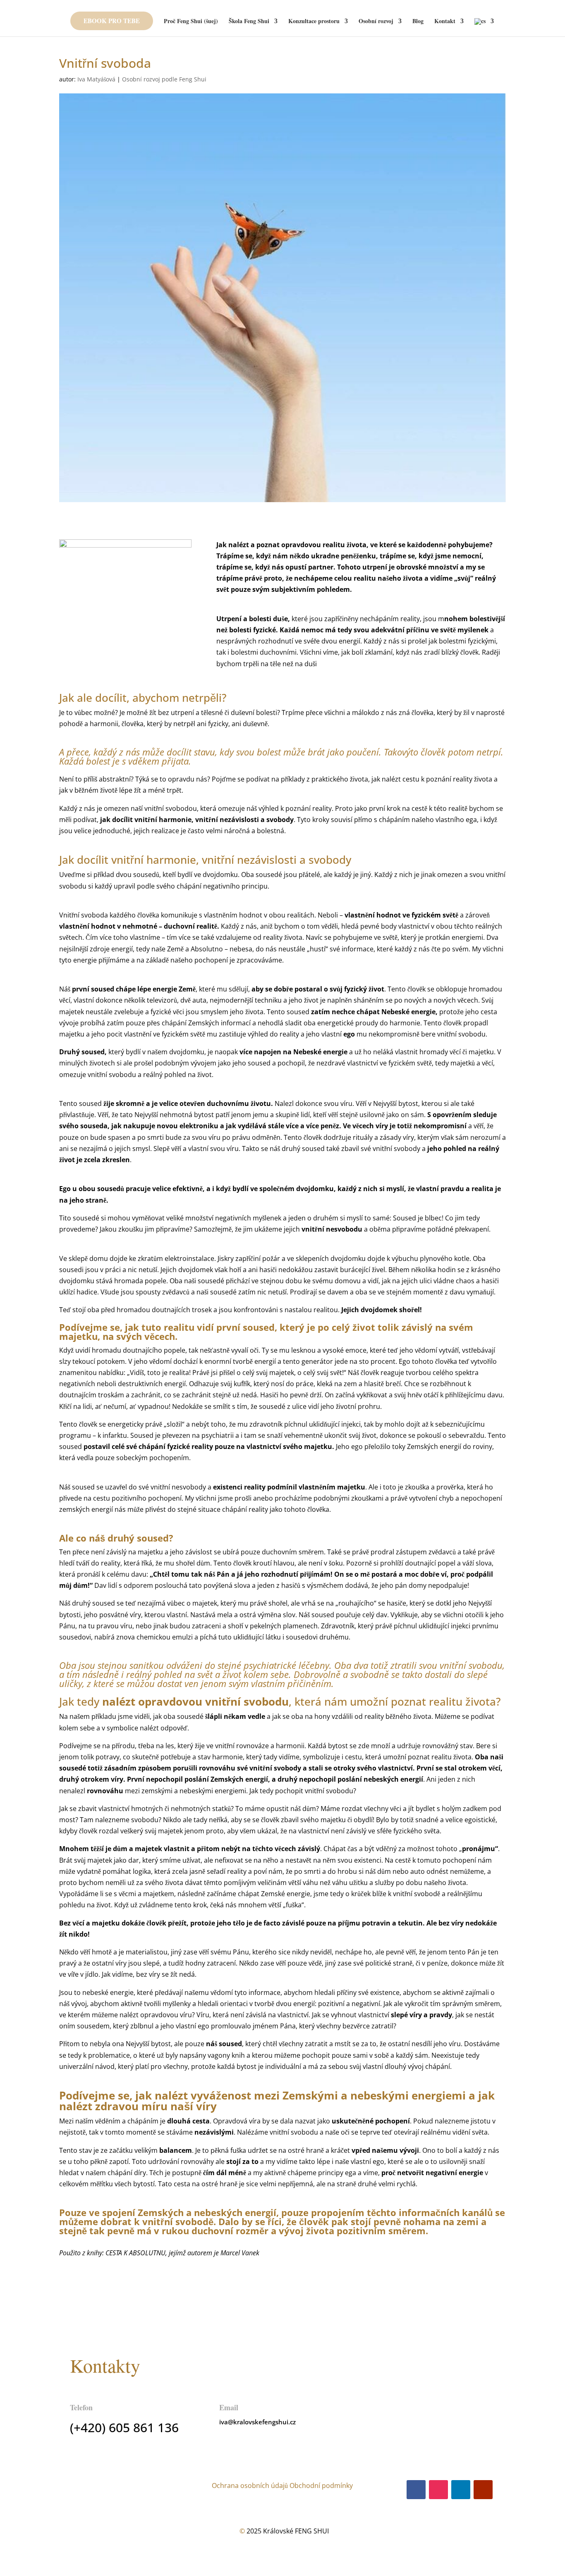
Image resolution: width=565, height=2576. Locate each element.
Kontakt (445, 22)
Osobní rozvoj (376, 22)
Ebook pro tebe (112, 21)
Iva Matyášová (96, 79)
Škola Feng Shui (249, 22)
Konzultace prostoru (314, 22)
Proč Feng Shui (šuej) (191, 22)
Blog (418, 22)
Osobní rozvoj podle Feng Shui (164, 79)
